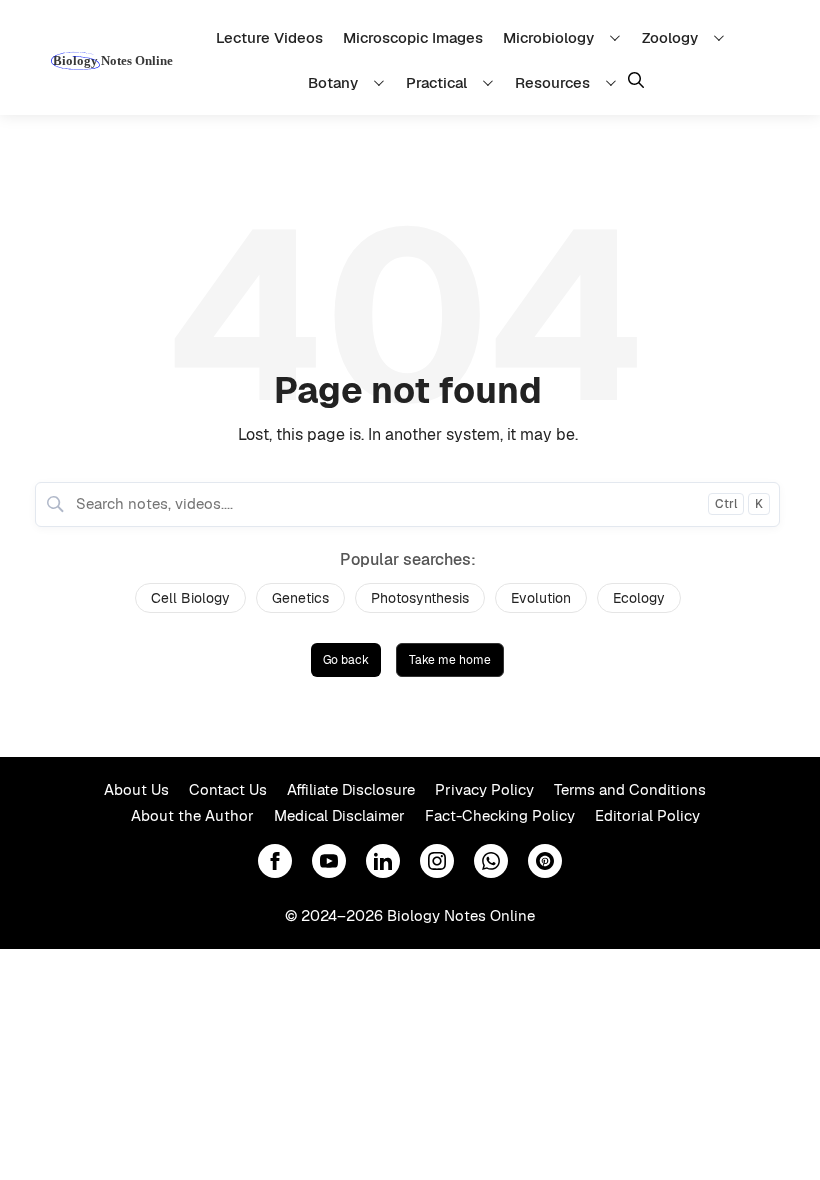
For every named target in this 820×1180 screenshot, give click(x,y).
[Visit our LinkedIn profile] (383, 861)
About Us (136, 789)
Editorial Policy (647, 815)
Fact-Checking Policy (500, 815)
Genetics (300, 598)
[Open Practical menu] (491, 82)
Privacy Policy (484, 789)
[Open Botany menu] (382, 82)
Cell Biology (190, 598)
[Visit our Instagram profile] (437, 861)
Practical (436, 82)
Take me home (450, 660)
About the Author (192, 815)
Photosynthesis (420, 598)
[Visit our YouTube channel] (329, 861)
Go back (346, 660)
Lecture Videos (269, 37)
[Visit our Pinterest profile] (545, 861)
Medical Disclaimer (339, 815)
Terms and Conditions (630, 789)
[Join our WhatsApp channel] (491, 861)
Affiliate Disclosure (351, 789)
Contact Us (228, 789)
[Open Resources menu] (614, 82)
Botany (333, 82)
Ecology (639, 598)
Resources (552, 82)
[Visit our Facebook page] (275, 861)
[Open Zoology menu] (722, 37)
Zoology (670, 37)
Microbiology (548, 37)
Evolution (541, 598)
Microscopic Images (413, 37)
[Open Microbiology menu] (618, 37)
